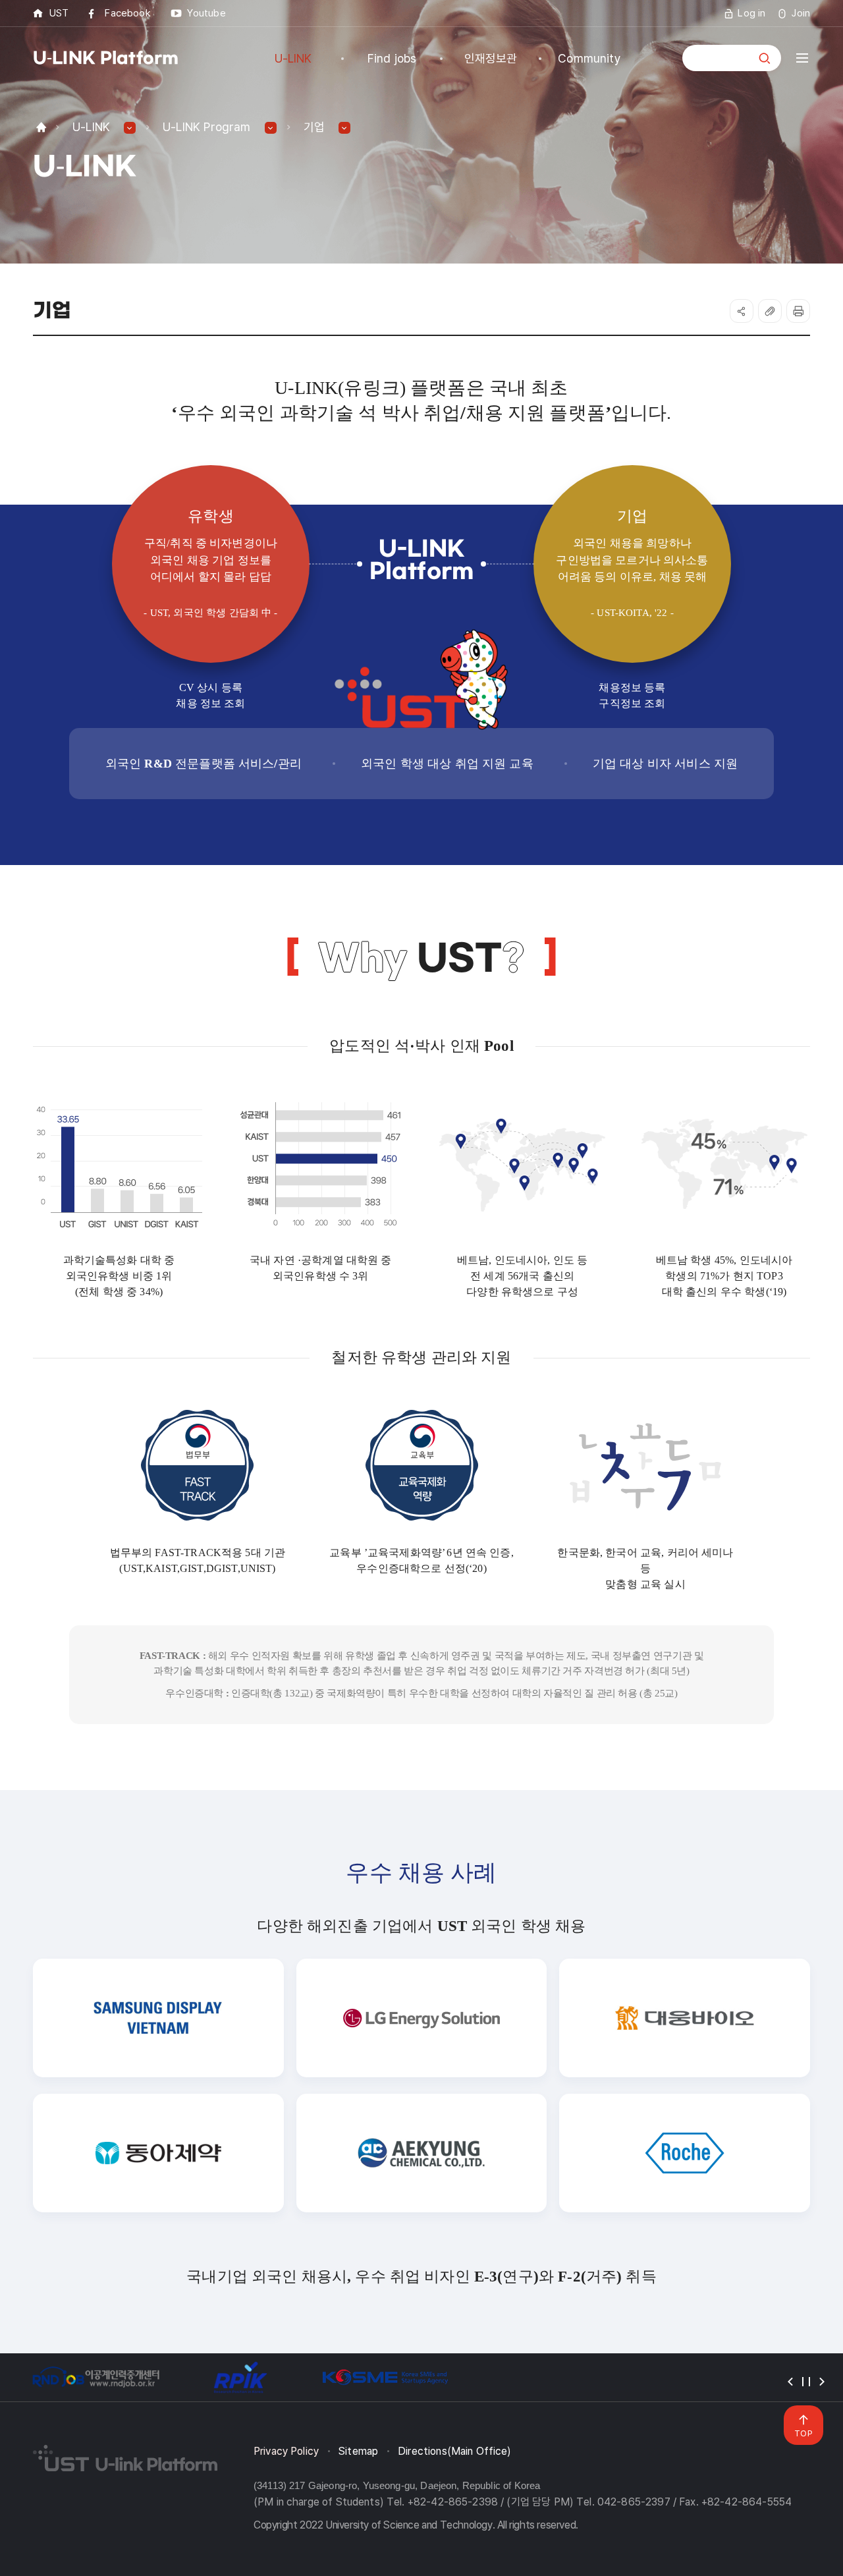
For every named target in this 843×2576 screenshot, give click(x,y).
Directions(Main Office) (454, 2451)
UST (59, 13)
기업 (314, 127)
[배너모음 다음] (822, 2382)
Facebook (127, 13)
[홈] (41, 127)
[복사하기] (770, 311)
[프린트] (798, 311)
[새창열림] (95, 2377)
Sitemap (358, 2451)
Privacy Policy (286, 2451)
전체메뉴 (802, 58)
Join (801, 13)
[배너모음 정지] (806, 2382)
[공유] (742, 311)
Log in (751, 13)
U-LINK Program (207, 127)
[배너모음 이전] (790, 2382)
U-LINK (91, 127)
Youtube (206, 13)
